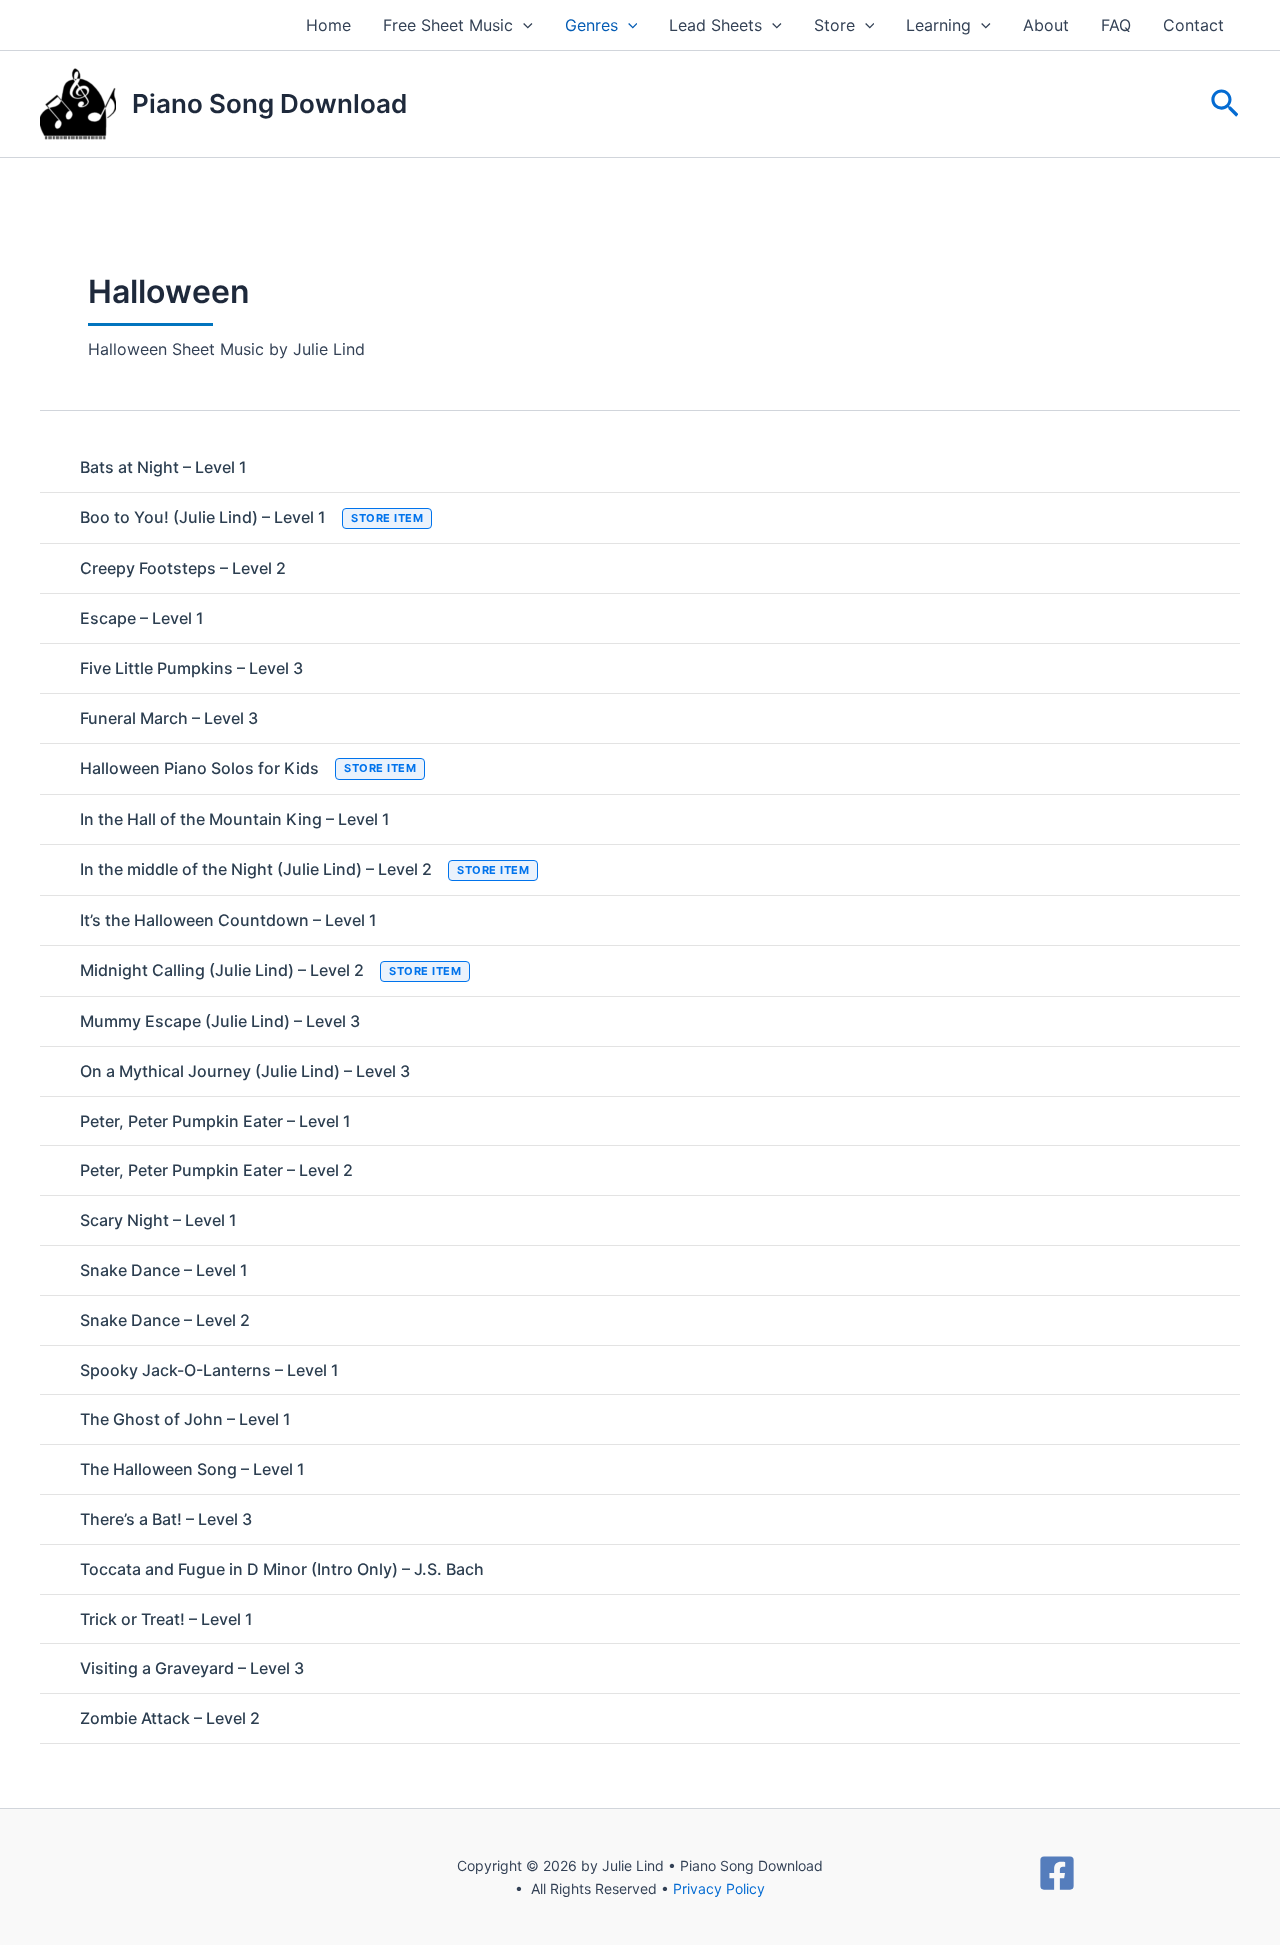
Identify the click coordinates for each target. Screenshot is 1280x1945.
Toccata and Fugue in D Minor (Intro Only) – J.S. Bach (282, 1569)
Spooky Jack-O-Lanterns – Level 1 (209, 1370)
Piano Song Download (269, 103)
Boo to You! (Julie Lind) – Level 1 (251, 517)
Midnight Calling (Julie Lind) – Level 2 (270, 970)
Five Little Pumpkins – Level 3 (191, 668)
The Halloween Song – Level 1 (192, 1469)
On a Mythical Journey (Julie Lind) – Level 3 (245, 1071)
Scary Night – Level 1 (158, 1220)
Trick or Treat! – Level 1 (166, 1619)
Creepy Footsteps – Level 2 (183, 568)
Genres (591, 25)
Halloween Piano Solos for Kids (248, 768)
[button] (523, 25)
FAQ (1116, 25)
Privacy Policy (719, 1888)
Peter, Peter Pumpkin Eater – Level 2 (216, 1170)
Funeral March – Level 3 (169, 718)
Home (328, 25)
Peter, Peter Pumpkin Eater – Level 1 (215, 1121)
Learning (938, 25)
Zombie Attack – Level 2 (170, 1718)
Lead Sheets (715, 25)
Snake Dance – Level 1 (164, 1270)
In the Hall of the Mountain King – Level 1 (235, 819)
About (1046, 25)
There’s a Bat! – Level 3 (166, 1519)
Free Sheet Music (448, 25)
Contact (1193, 25)
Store (834, 25)
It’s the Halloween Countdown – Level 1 (228, 920)
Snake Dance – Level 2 (165, 1320)
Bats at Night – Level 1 (163, 467)
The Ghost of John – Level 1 (185, 1419)
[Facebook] (1057, 1873)
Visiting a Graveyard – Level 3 (192, 1668)
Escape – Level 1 (142, 618)
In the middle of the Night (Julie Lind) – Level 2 (304, 869)
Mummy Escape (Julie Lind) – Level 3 (220, 1021)
